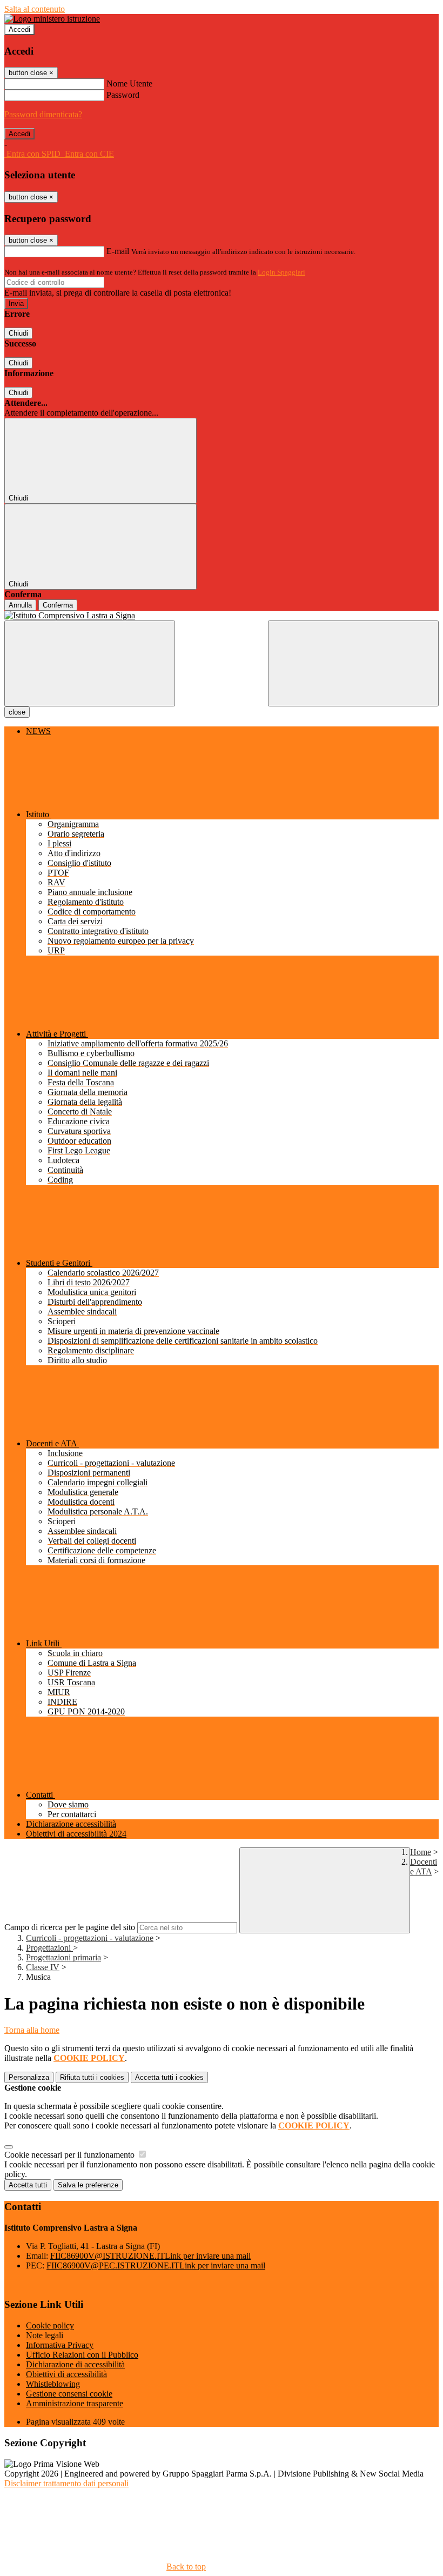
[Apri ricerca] (353, 663)
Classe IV (43, 1967)
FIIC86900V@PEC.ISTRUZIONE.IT (156, 2265)
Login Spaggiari (281, 272)
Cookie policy (50, 2325)
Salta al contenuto (35, 9)
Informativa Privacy (60, 2345)
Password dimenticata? (43, 114)
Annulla (20, 605)
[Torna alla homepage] (222, 616)
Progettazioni (49, 1948)
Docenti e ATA (424, 1867)
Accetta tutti (169, 2077)
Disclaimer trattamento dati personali (66, 2483)
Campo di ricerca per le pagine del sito (70, 1927)
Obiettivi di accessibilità (66, 2374)
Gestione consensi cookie (69, 2394)
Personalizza (29, 2077)
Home (421, 1852)
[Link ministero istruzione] (52, 19)
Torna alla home (32, 2030)
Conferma (58, 605)
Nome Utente (129, 84)
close (17, 712)
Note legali (45, 2335)
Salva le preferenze (88, 2185)
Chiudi (18, 333)
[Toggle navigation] (90, 663)
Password (123, 95)
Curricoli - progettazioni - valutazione (90, 1938)
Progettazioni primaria (63, 1957)
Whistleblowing (53, 2384)
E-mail (118, 251)
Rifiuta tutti (92, 2077)
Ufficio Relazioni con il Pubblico (82, 2355)
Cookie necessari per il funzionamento (71, 2155)
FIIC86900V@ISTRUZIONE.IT (150, 2256)
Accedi (19, 29)
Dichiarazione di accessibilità (75, 2364)
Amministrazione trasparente (75, 2403)
